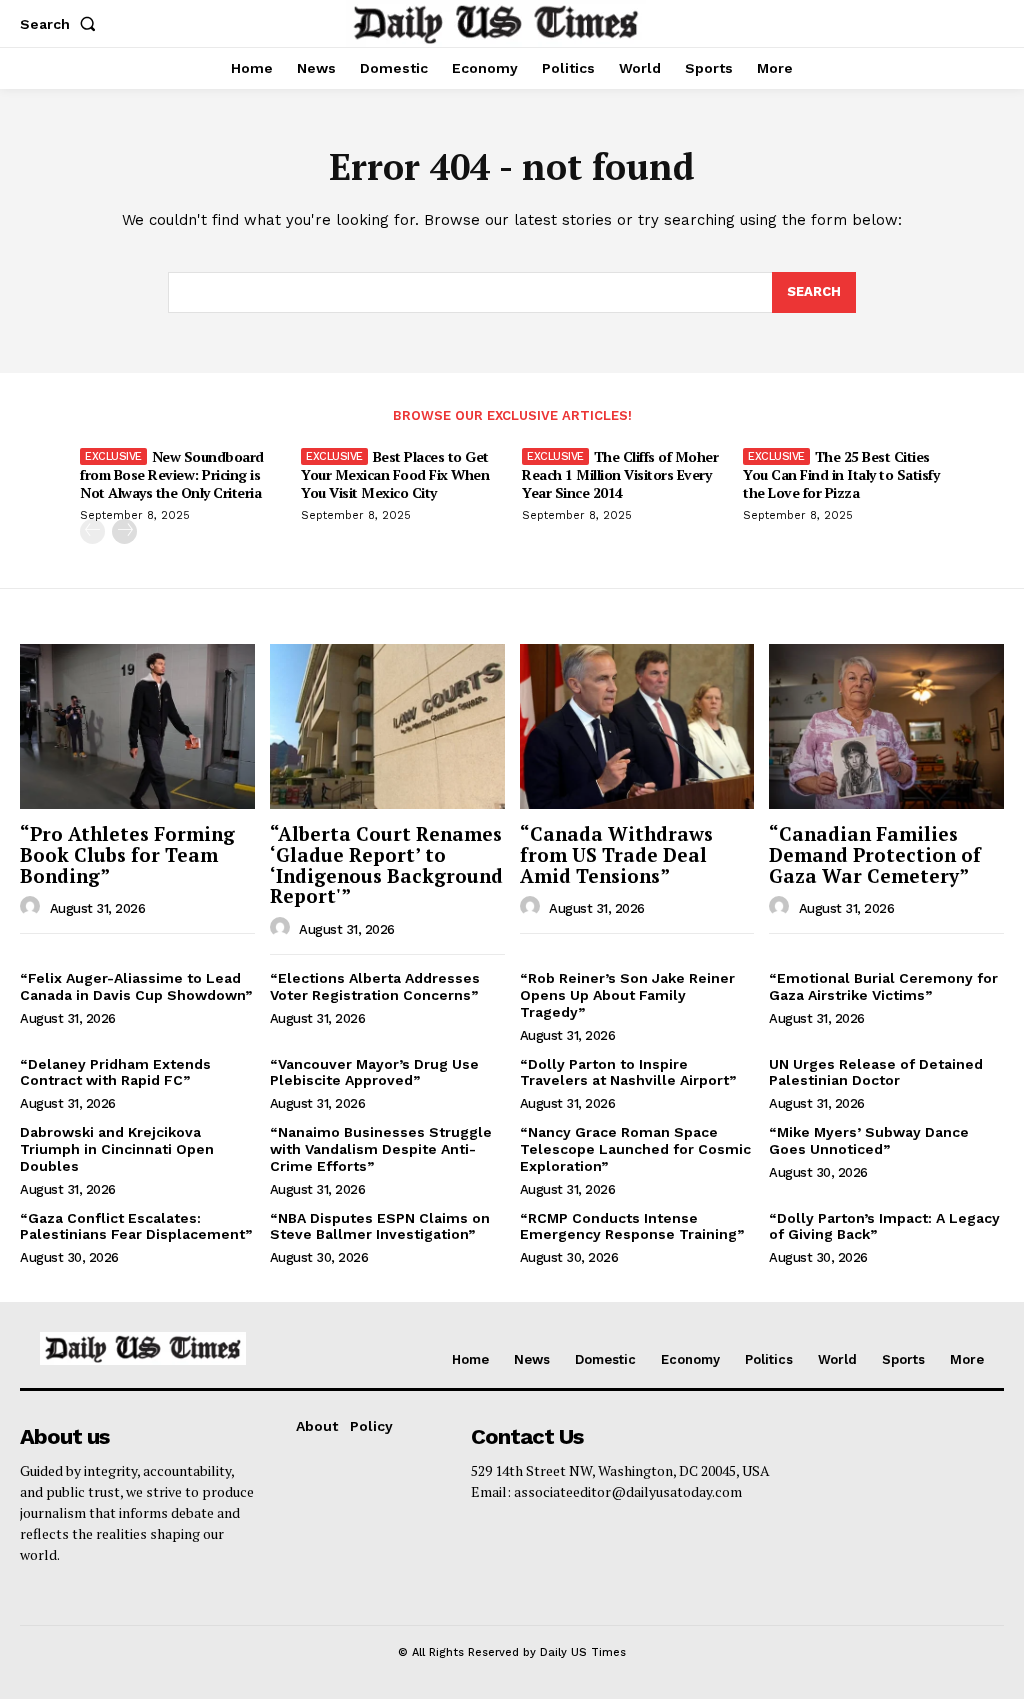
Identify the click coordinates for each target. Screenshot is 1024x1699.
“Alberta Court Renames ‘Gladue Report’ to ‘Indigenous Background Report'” (386, 865)
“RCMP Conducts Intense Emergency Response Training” (632, 1226)
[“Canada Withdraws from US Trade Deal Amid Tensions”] (637, 726)
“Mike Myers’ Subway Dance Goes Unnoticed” (869, 1140)
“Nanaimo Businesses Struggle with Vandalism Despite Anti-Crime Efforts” (381, 1149)
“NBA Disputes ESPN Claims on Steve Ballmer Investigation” (380, 1226)
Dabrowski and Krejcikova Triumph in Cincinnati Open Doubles (117, 1149)
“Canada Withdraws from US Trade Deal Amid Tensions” (616, 854)
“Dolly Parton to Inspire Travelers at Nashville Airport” (628, 1072)
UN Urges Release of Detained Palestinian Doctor (876, 1072)
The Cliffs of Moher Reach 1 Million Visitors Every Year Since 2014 (620, 474)
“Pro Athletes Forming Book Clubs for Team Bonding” (127, 854)
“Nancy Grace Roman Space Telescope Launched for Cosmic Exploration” (635, 1149)
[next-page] (124, 531)
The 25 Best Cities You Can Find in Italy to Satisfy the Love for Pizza (841, 474)
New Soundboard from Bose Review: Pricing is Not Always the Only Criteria (172, 474)
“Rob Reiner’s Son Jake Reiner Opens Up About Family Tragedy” (627, 995)
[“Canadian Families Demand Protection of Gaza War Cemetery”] (886, 726)
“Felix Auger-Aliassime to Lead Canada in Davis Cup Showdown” (136, 986)
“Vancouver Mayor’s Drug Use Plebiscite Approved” (374, 1072)
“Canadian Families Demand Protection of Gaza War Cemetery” (875, 854)
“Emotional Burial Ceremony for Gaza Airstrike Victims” (883, 986)
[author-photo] (33, 907)
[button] (62, 24)
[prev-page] (92, 531)
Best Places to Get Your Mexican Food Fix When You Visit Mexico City (395, 474)
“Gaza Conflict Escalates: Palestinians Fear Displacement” (136, 1226)
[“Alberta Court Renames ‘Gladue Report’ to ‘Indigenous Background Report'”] (387, 726)
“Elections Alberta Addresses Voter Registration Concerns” (375, 986)
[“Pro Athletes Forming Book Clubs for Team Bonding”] (137, 726)
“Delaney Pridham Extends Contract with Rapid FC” (115, 1072)
